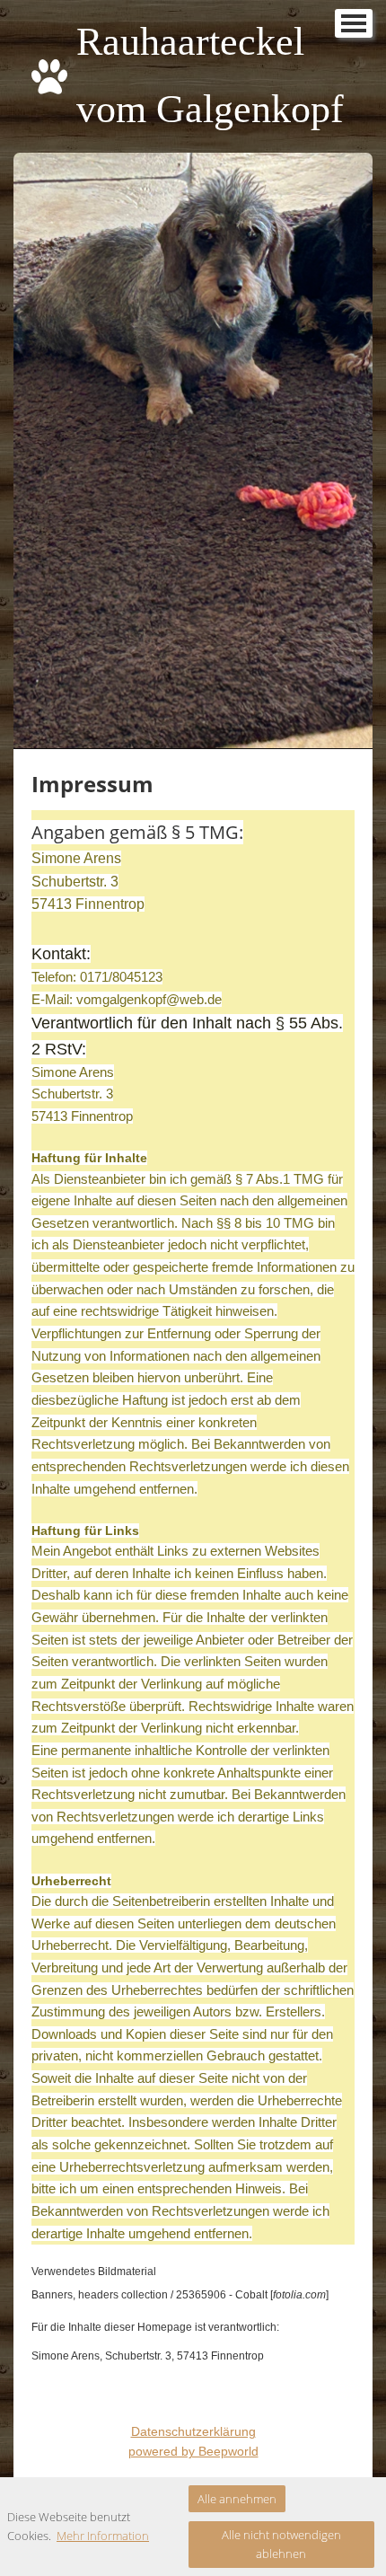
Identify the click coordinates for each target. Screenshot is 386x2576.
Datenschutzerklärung (193, 2431)
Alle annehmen (237, 2499)
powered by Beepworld (193, 2451)
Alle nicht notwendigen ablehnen (281, 2544)
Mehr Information (103, 2536)
